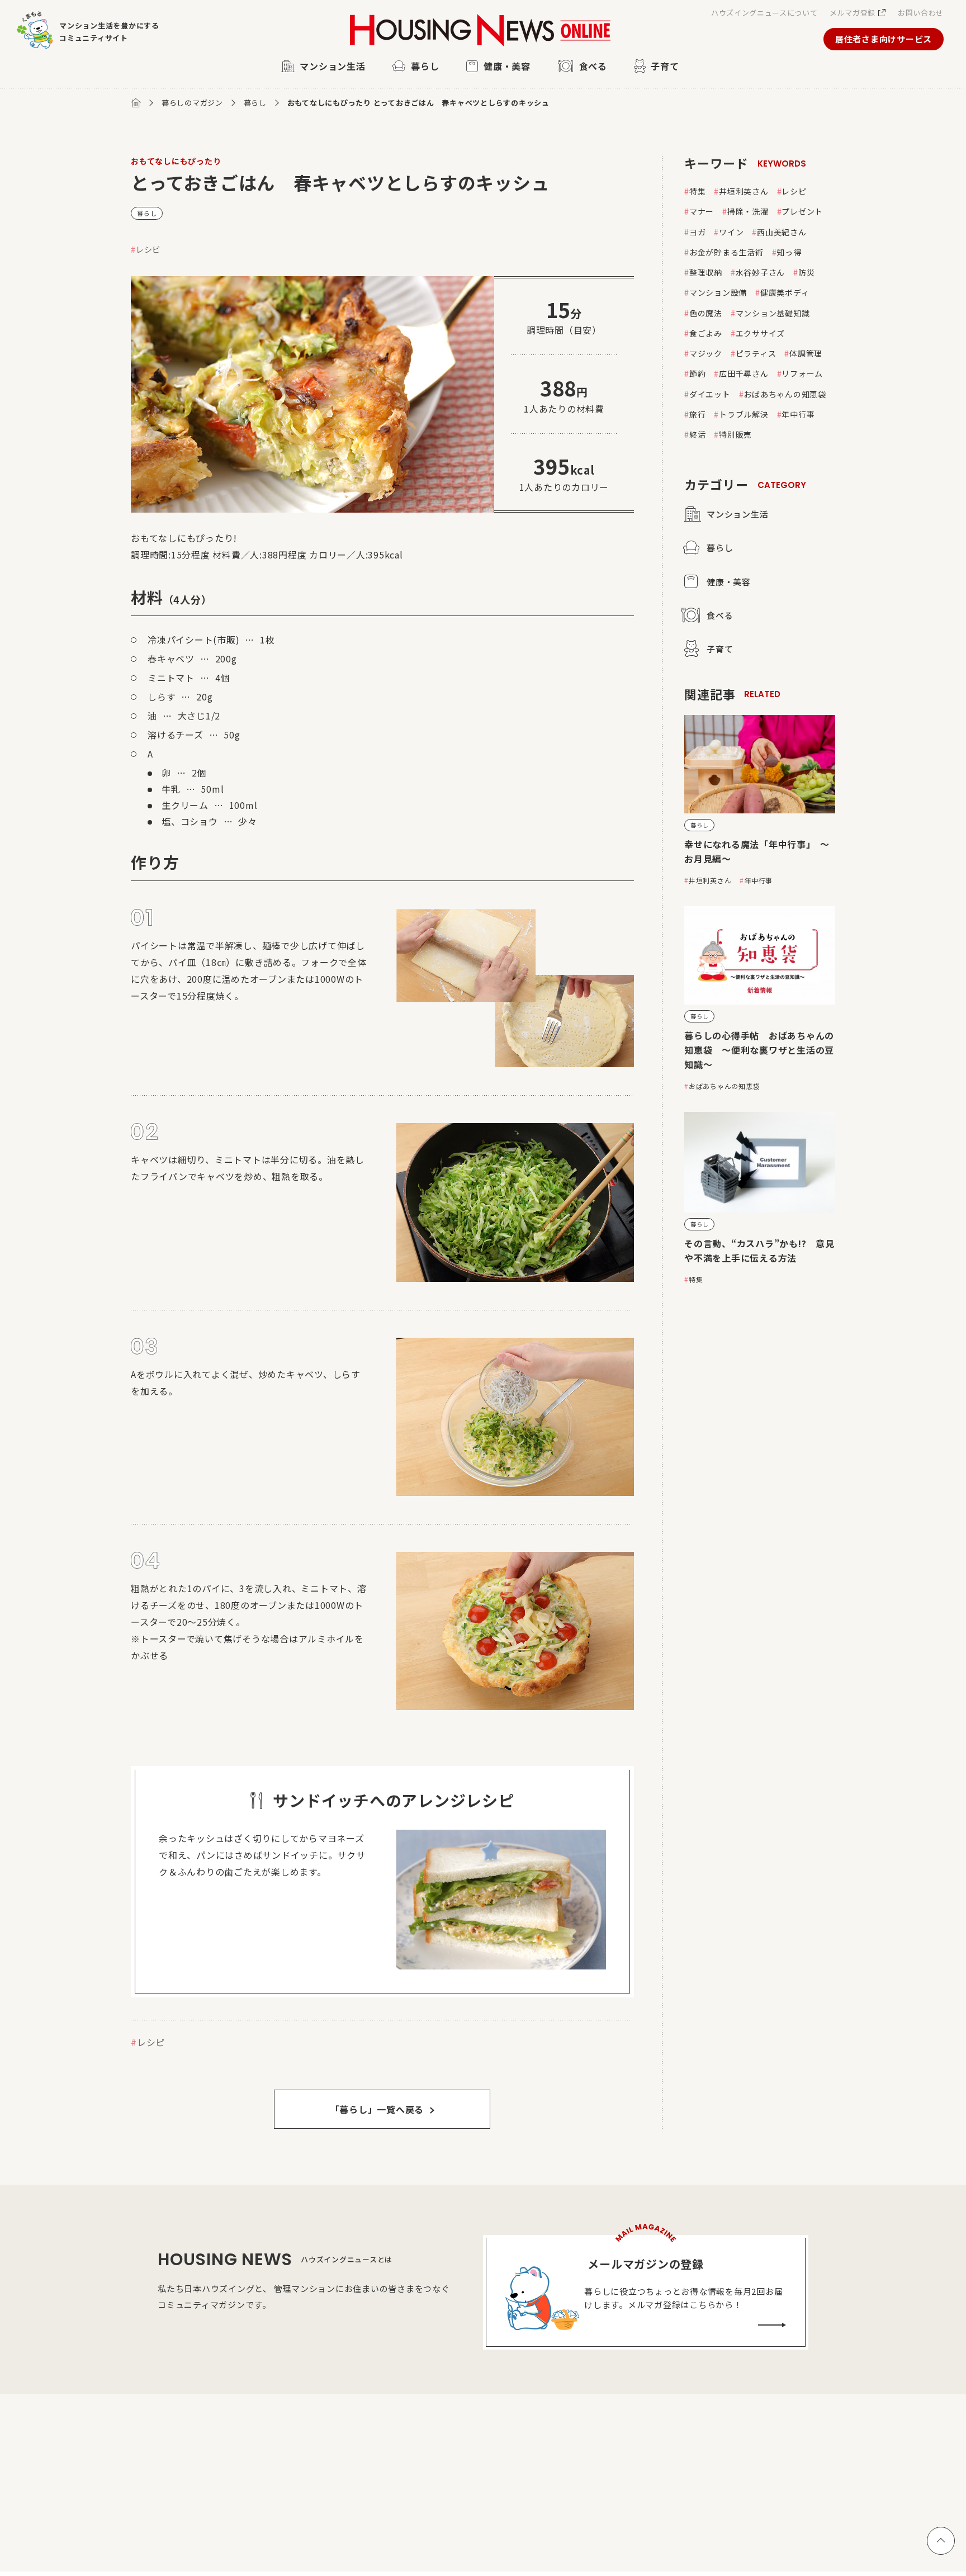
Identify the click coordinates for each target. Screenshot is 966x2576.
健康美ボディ (785, 292)
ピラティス (756, 353)
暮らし (255, 103)
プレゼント (802, 211)
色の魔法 (706, 313)
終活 (698, 434)
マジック (706, 353)
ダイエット (710, 394)
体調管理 (806, 353)
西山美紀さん (782, 232)
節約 (698, 373)
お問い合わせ (921, 13)
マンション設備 (718, 292)
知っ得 (789, 252)
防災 (807, 272)
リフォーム (802, 373)
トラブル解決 (744, 414)
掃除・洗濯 (748, 211)
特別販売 (735, 434)
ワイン (731, 232)
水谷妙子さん (761, 272)
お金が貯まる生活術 (726, 252)
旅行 (698, 414)
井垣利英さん (744, 191)
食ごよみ (706, 333)
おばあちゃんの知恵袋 (785, 394)
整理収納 (706, 272)
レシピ (148, 249)
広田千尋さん (744, 373)
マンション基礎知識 (773, 313)
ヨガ (698, 232)
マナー (702, 211)
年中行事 (798, 414)
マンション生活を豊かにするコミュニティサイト (109, 32)
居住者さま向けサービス (884, 39)
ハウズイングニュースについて (764, 13)
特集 (698, 191)
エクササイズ (761, 333)
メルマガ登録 (853, 13)
